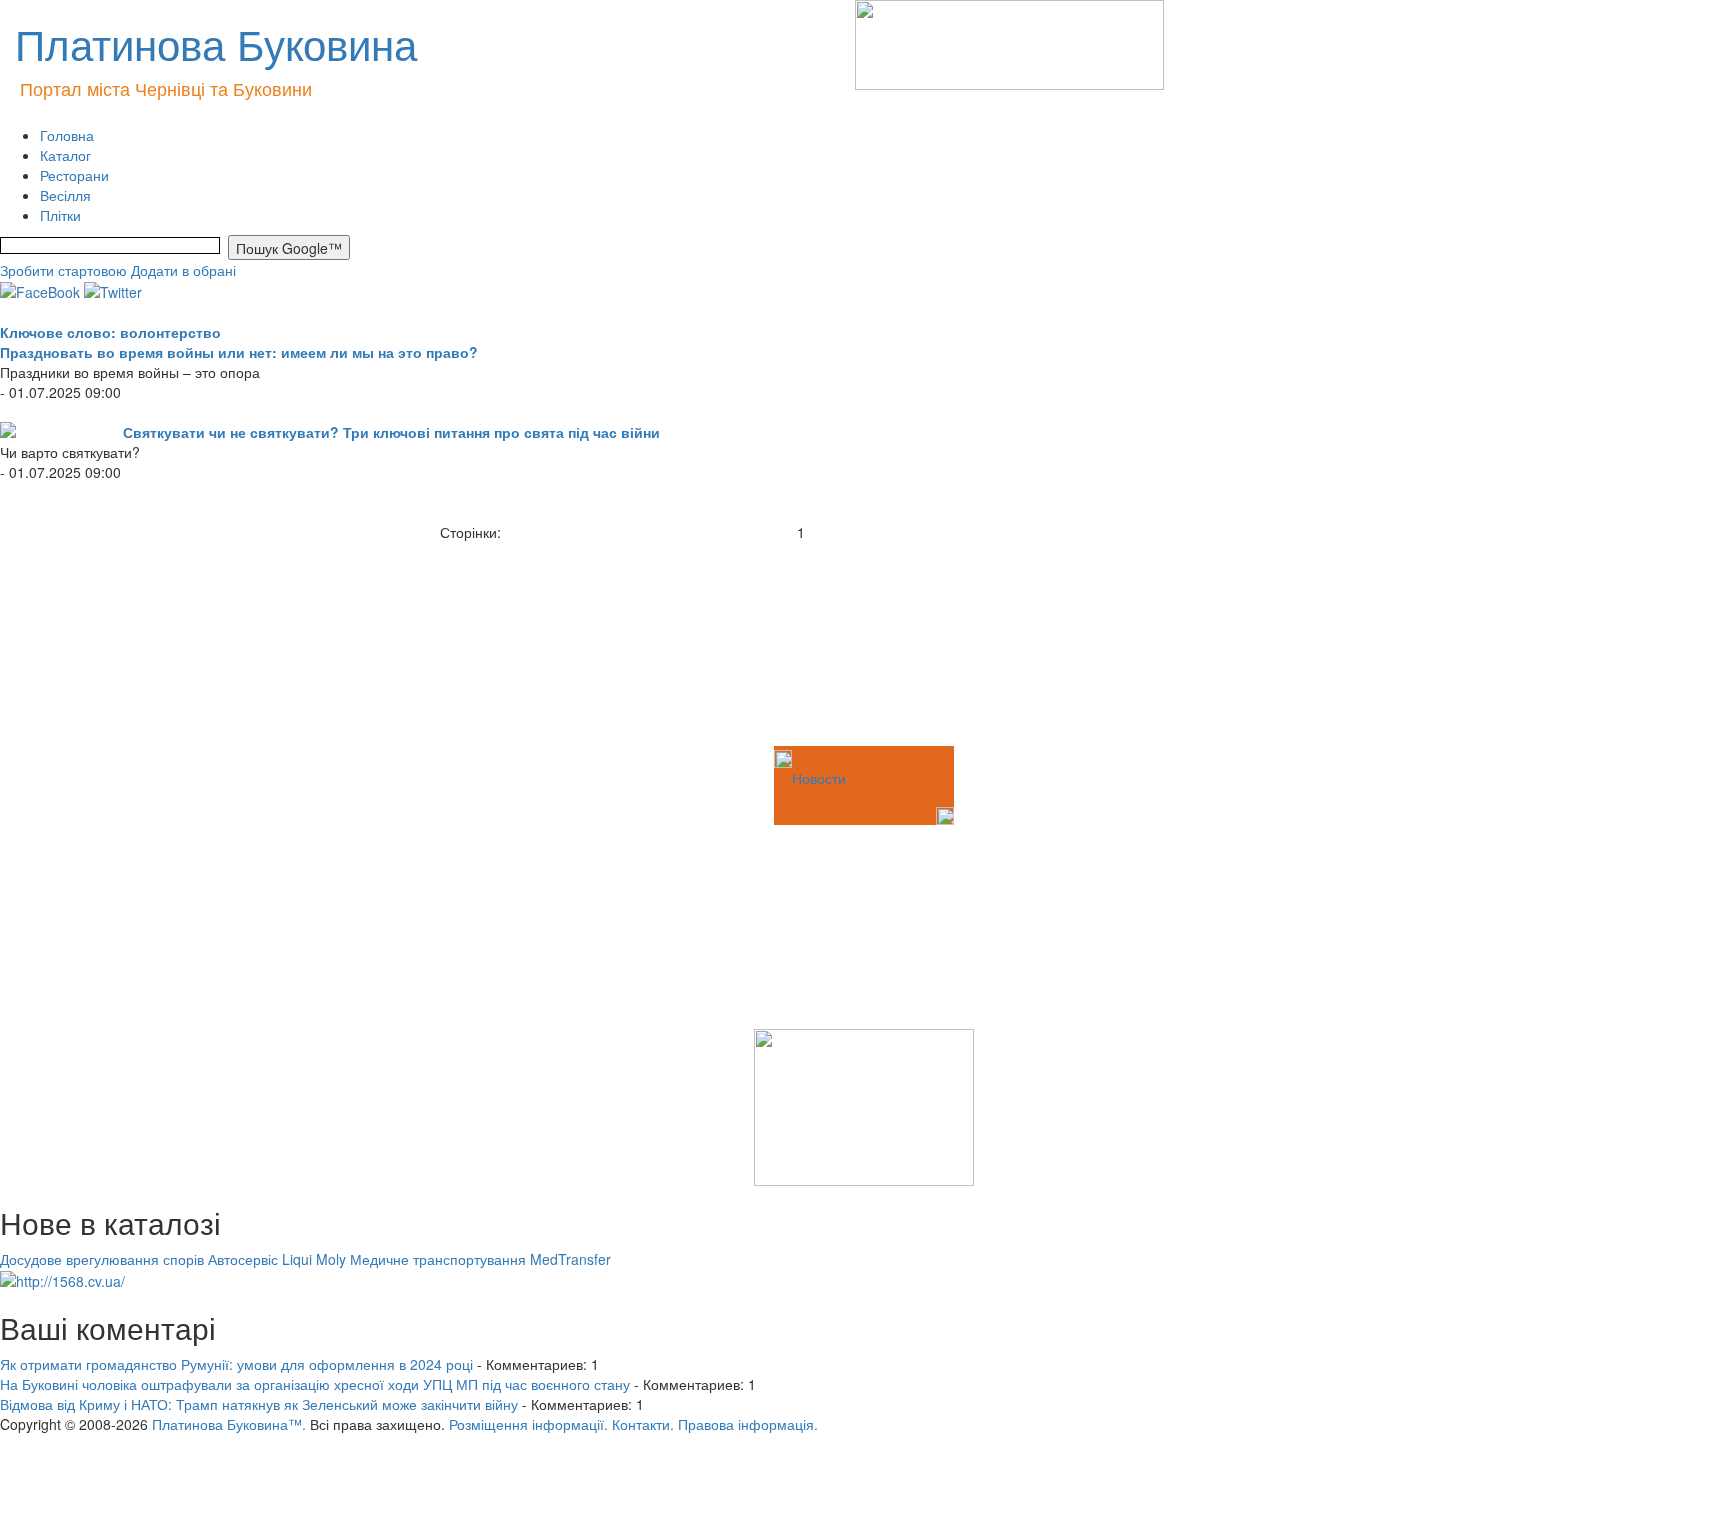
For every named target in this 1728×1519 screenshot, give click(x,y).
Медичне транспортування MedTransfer (480, 1259)
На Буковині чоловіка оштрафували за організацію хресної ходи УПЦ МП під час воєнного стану (315, 1384)
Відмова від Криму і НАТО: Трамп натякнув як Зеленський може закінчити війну (259, 1404)
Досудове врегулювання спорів (102, 1259)
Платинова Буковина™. (229, 1424)
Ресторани (74, 175)
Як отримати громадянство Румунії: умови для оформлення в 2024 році (236, 1364)
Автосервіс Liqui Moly (277, 1259)
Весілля (65, 195)
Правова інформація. (748, 1424)
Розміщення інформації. (528, 1424)
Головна (67, 135)
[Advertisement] (100, 642)
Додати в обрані (183, 270)
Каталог (65, 155)
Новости (819, 778)
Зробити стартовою (63, 270)
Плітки (60, 215)
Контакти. (643, 1424)
